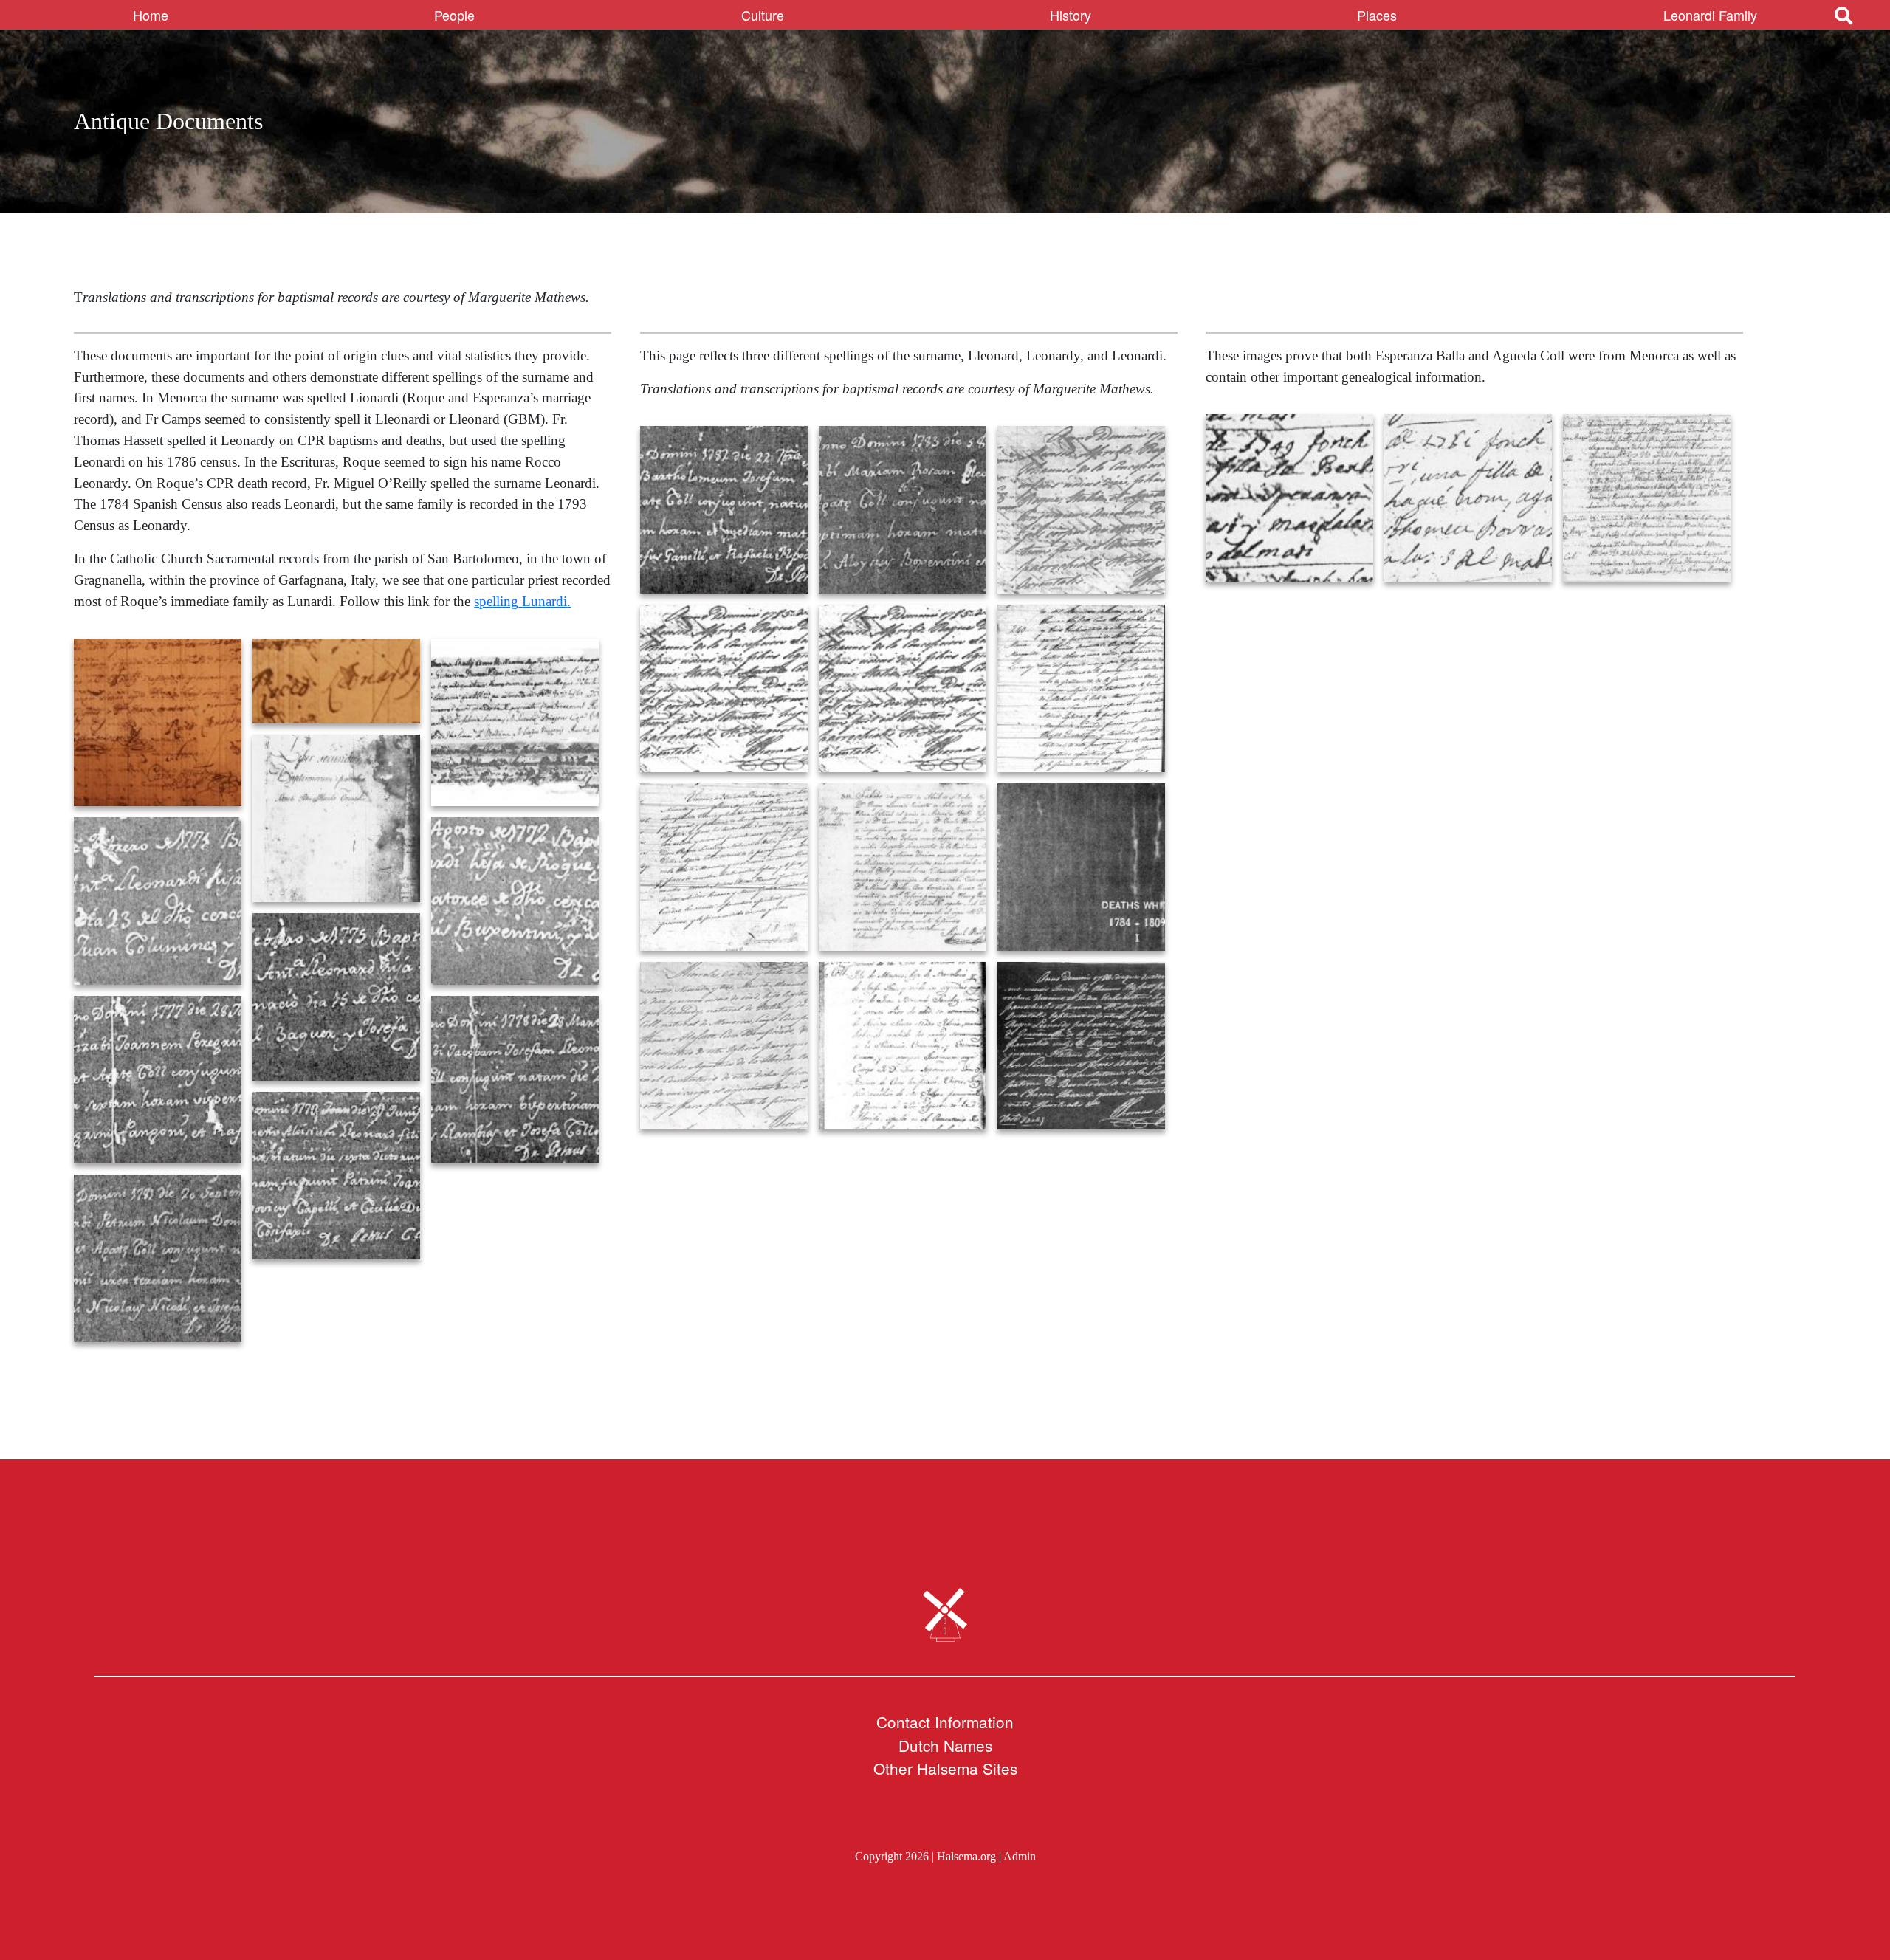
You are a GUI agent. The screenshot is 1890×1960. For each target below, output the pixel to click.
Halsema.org (966, 1856)
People (454, 15)
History (1071, 15)
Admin (1020, 1856)
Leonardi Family (1710, 15)
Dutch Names (945, 1745)
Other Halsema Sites (945, 1768)
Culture (763, 15)
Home (151, 15)
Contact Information (945, 1722)
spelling (496, 601)
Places (1377, 15)
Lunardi (544, 601)
